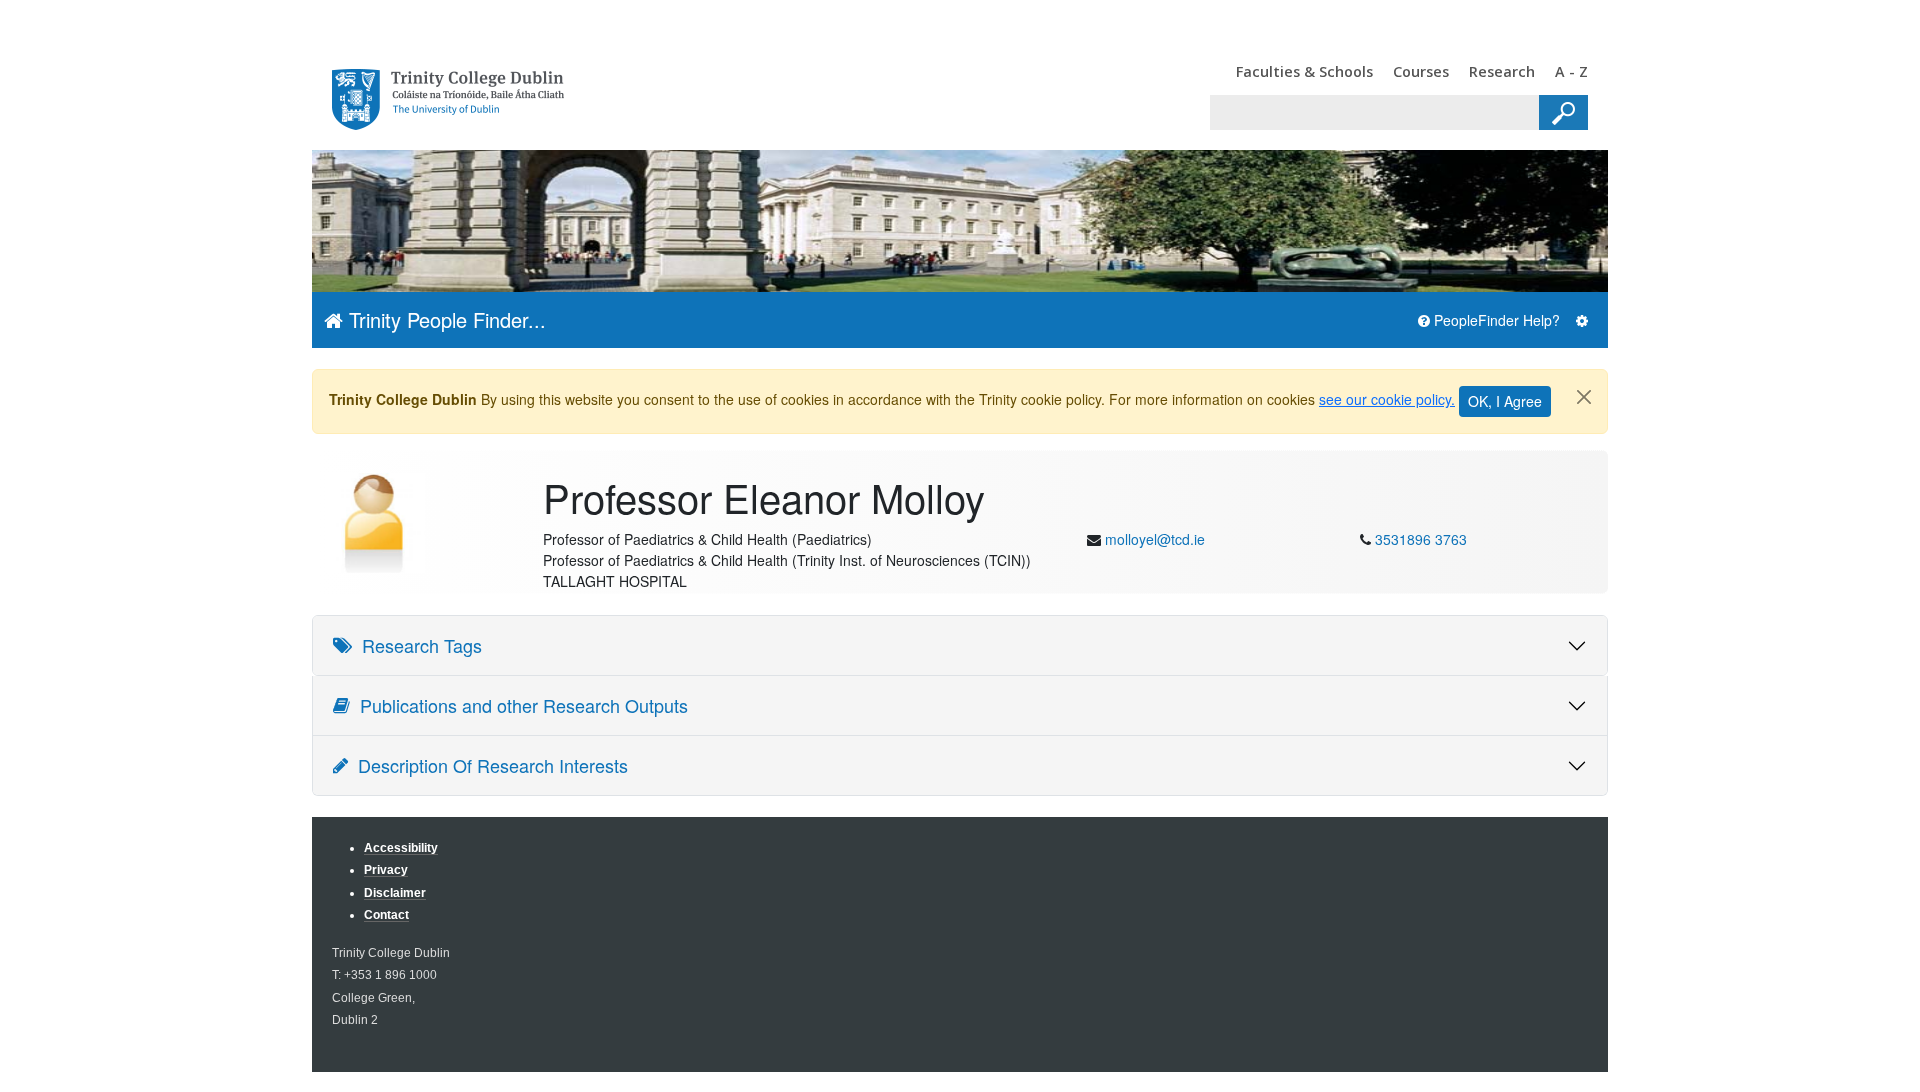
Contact (386, 914)
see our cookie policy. (1387, 399)
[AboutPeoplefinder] (1582, 320)
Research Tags (417, 645)
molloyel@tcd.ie (1155, 539)
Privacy (386, 869)
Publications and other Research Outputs (519, 705)
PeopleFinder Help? (1495, 320)
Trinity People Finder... (444, 319)
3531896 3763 (1421, 539)
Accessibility (401, 847)
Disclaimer (395, 892)
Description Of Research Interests (488, 765)
